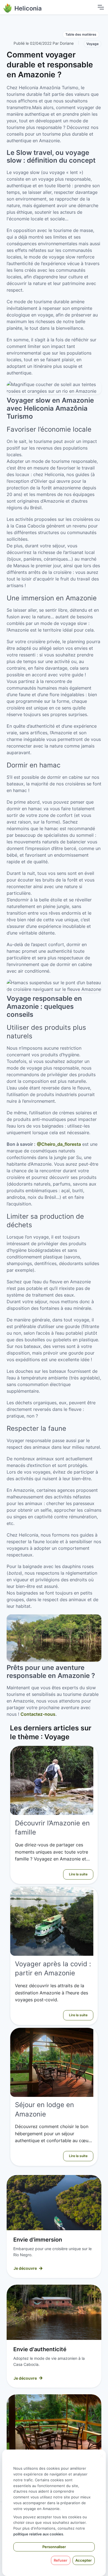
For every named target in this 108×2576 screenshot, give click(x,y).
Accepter (83, 2560)
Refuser (61, 2560)
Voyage (92, 44)
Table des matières (81, 34)
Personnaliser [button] (54, 2547)
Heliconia (28, 8)
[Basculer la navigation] (101, 7)
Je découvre (25, 2268)
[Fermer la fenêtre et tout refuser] (102, 2453)
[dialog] (54, 2513)
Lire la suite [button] (78, 1874)
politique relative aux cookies (38, 2534)
